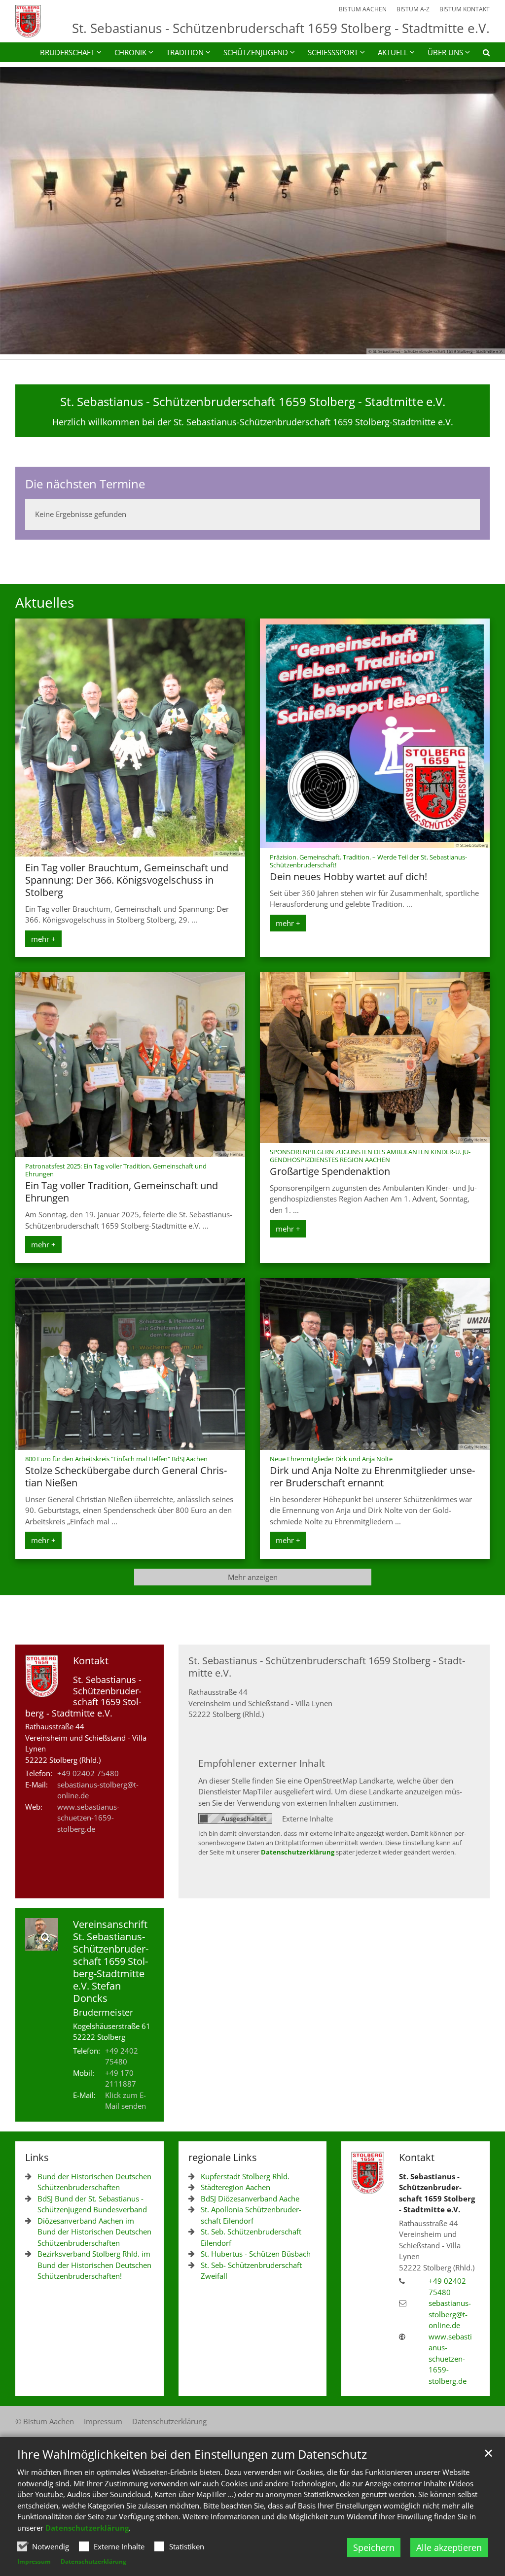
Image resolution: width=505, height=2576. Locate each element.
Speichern (374, 2547)
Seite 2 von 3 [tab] (252, 344)
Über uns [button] (445, 52)
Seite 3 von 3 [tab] (270, 344)
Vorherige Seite (20, 211)
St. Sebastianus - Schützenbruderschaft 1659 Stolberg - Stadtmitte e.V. (253, 402)
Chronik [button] (130, 52)
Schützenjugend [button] (256, 52)
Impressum (34, 2561)
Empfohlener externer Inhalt (262, 1763)
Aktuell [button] (393, 52)
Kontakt (91, 1661)
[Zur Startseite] (28, 21)
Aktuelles (45, 602)
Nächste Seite (485, 211)
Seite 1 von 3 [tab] (235, 344)
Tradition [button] (185, 52)
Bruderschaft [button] (67, 52)
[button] (480, 54)
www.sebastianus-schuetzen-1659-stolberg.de (88, 1818)
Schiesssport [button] (333, 52)
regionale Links (223, 2157)
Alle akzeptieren (449, 2547)
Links (37, 2157)
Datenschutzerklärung (87, 2528)
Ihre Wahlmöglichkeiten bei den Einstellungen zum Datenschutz (192, 2454)
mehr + (43, 939)
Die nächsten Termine (85, 484)
